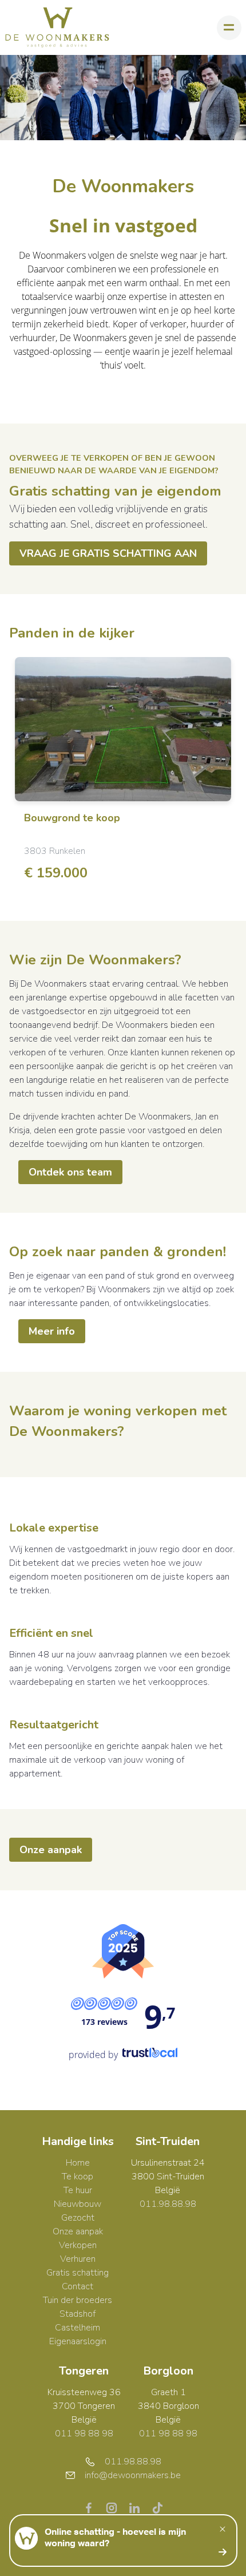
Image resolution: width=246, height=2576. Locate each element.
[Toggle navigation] (229, 28)
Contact (78, 2286)
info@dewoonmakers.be (133, 2475)
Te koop (78, 2177)
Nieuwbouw (78, 2204)
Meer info (52, 1331)
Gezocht (78, 2218)
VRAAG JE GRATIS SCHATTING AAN (108, 553)
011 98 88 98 (84, 2433)
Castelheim (78, 2328)
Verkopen (78, 2245)
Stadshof (78, 2314)
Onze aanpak (51, 1850)
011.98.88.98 (168, 2204)
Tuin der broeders (78, 2300)
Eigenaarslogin (78, 2341)
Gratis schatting (78, 2273)
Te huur (78, 2190)
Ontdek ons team (70, 1172)
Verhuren (78, 2259)
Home (78, 2163)
